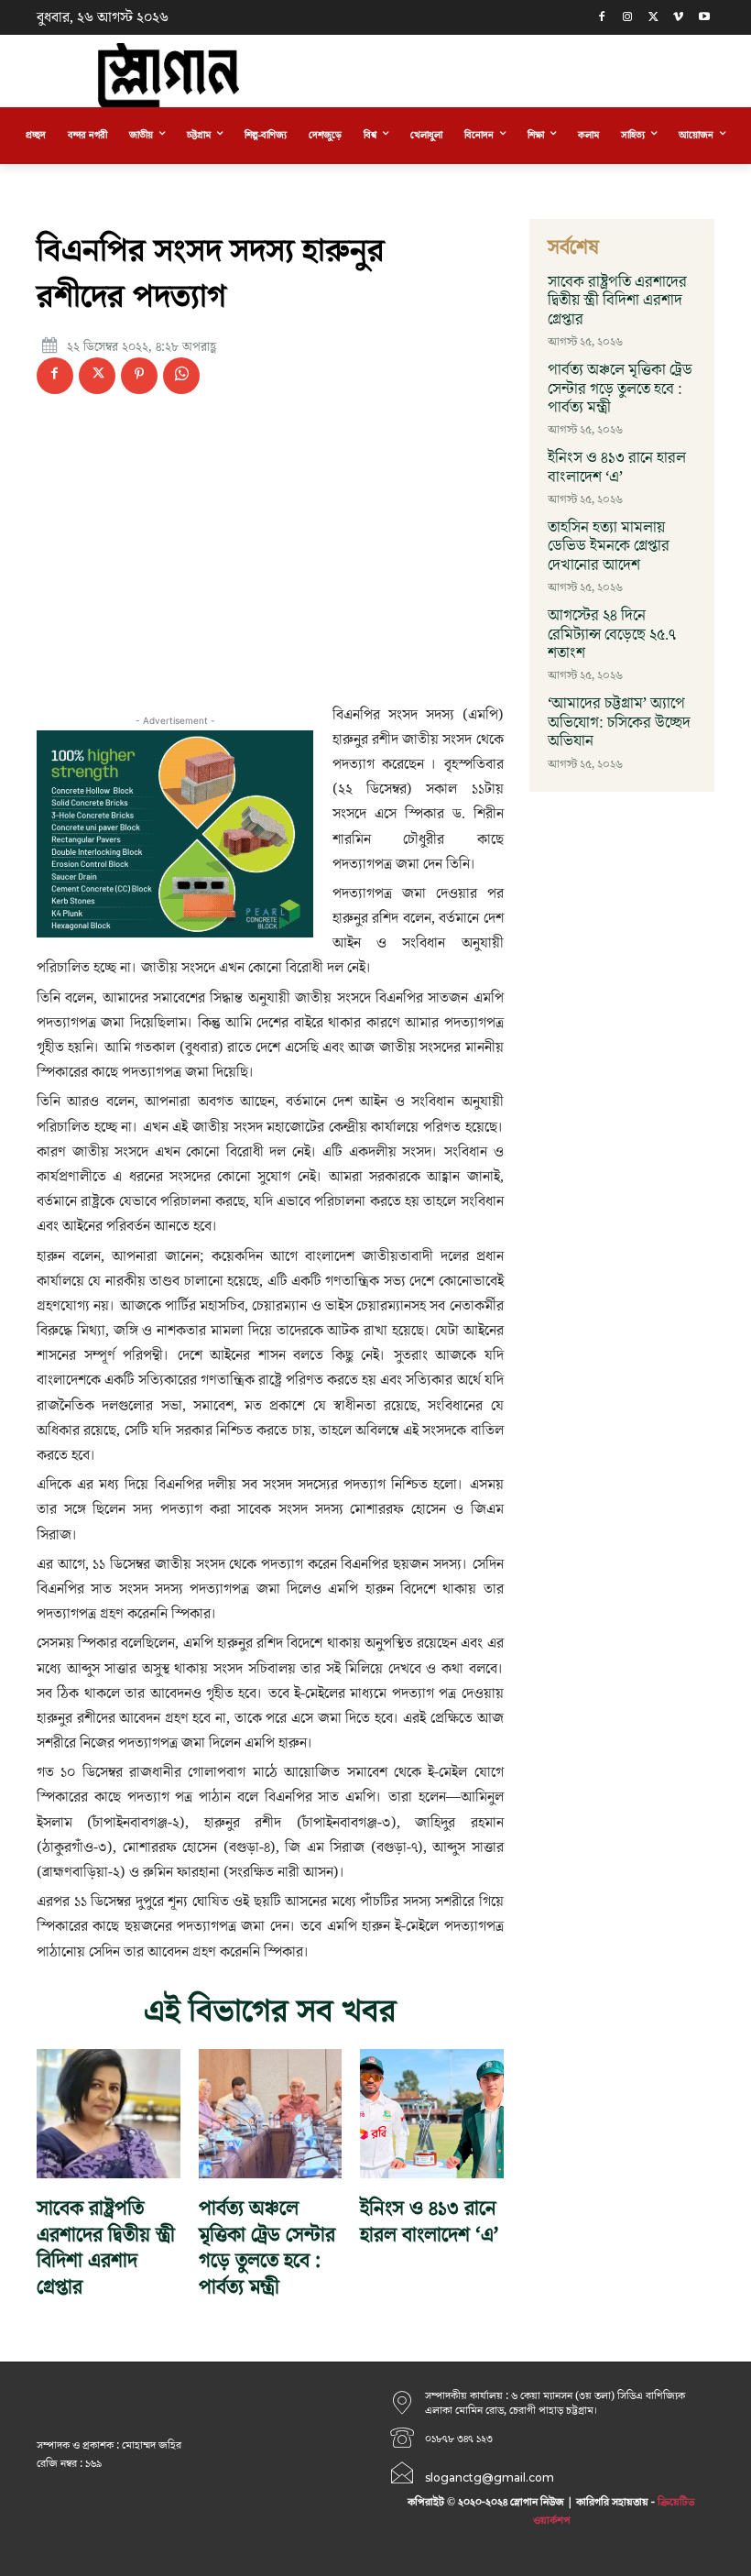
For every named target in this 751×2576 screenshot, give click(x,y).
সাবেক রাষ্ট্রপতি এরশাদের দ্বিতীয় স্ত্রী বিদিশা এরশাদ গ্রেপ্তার (106, 2248)
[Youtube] (704, 18)
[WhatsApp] (181, 376)
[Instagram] (628, 18)
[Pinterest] (139, 376)
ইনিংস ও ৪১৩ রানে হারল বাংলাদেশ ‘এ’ (430, 2222)
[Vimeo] (678, 18)
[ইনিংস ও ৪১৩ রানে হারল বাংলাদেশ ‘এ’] (432, 2114)
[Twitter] (653, 18)
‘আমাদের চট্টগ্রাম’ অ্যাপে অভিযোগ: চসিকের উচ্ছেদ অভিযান (619, 723)
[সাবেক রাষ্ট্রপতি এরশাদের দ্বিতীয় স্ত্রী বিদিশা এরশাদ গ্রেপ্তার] (109, 2114)
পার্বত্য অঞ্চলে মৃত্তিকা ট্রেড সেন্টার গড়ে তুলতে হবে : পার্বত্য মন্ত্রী (267, 2248)
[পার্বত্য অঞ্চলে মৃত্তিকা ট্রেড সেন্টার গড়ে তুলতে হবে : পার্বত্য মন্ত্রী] (271, 2114)
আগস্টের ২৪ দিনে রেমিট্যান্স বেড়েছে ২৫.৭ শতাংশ (612, 635)
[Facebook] (602, 18)
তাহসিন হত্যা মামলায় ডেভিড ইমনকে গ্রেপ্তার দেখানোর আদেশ (609, 547)
